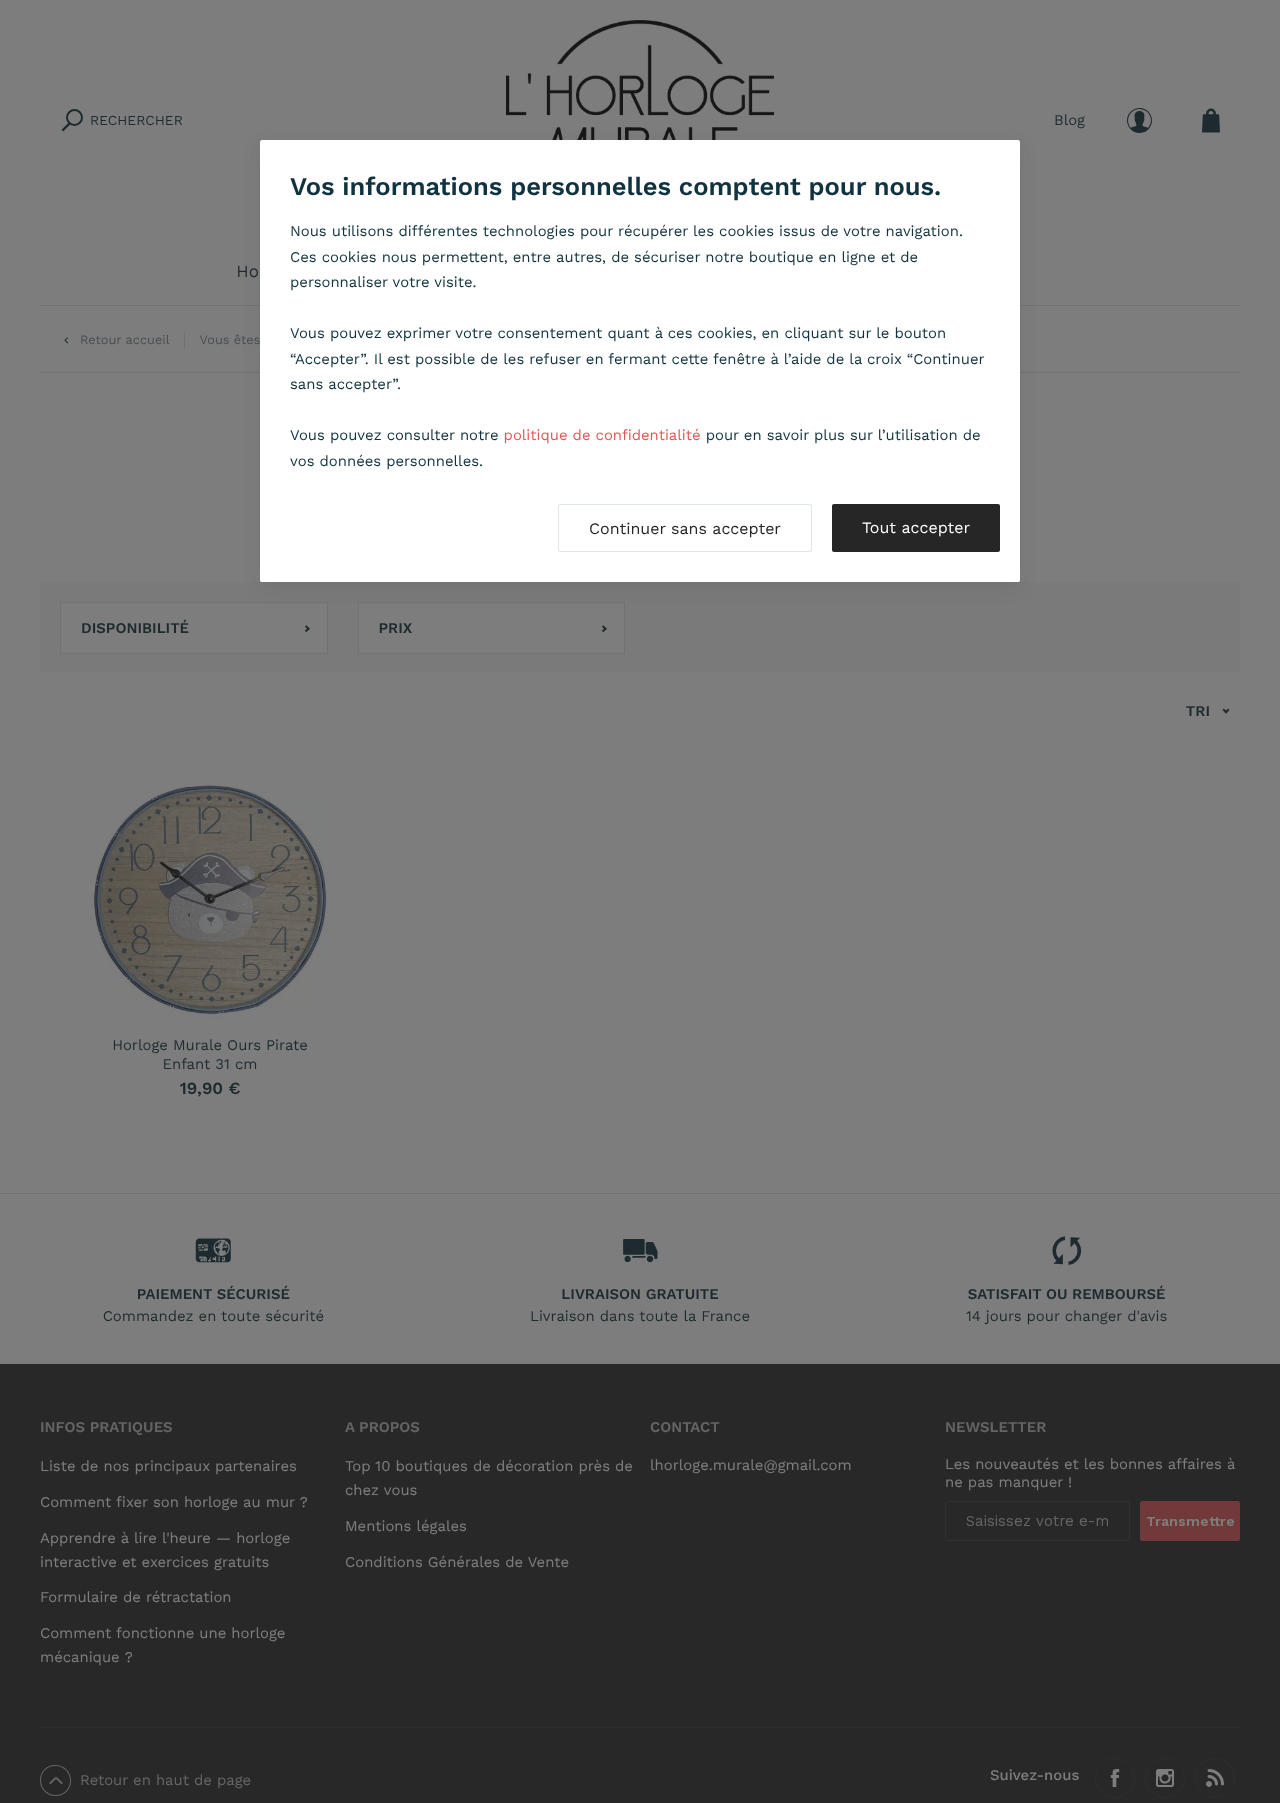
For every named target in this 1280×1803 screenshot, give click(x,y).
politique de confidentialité (602, 435)
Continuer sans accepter (685, 528)
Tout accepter (916, 527)
